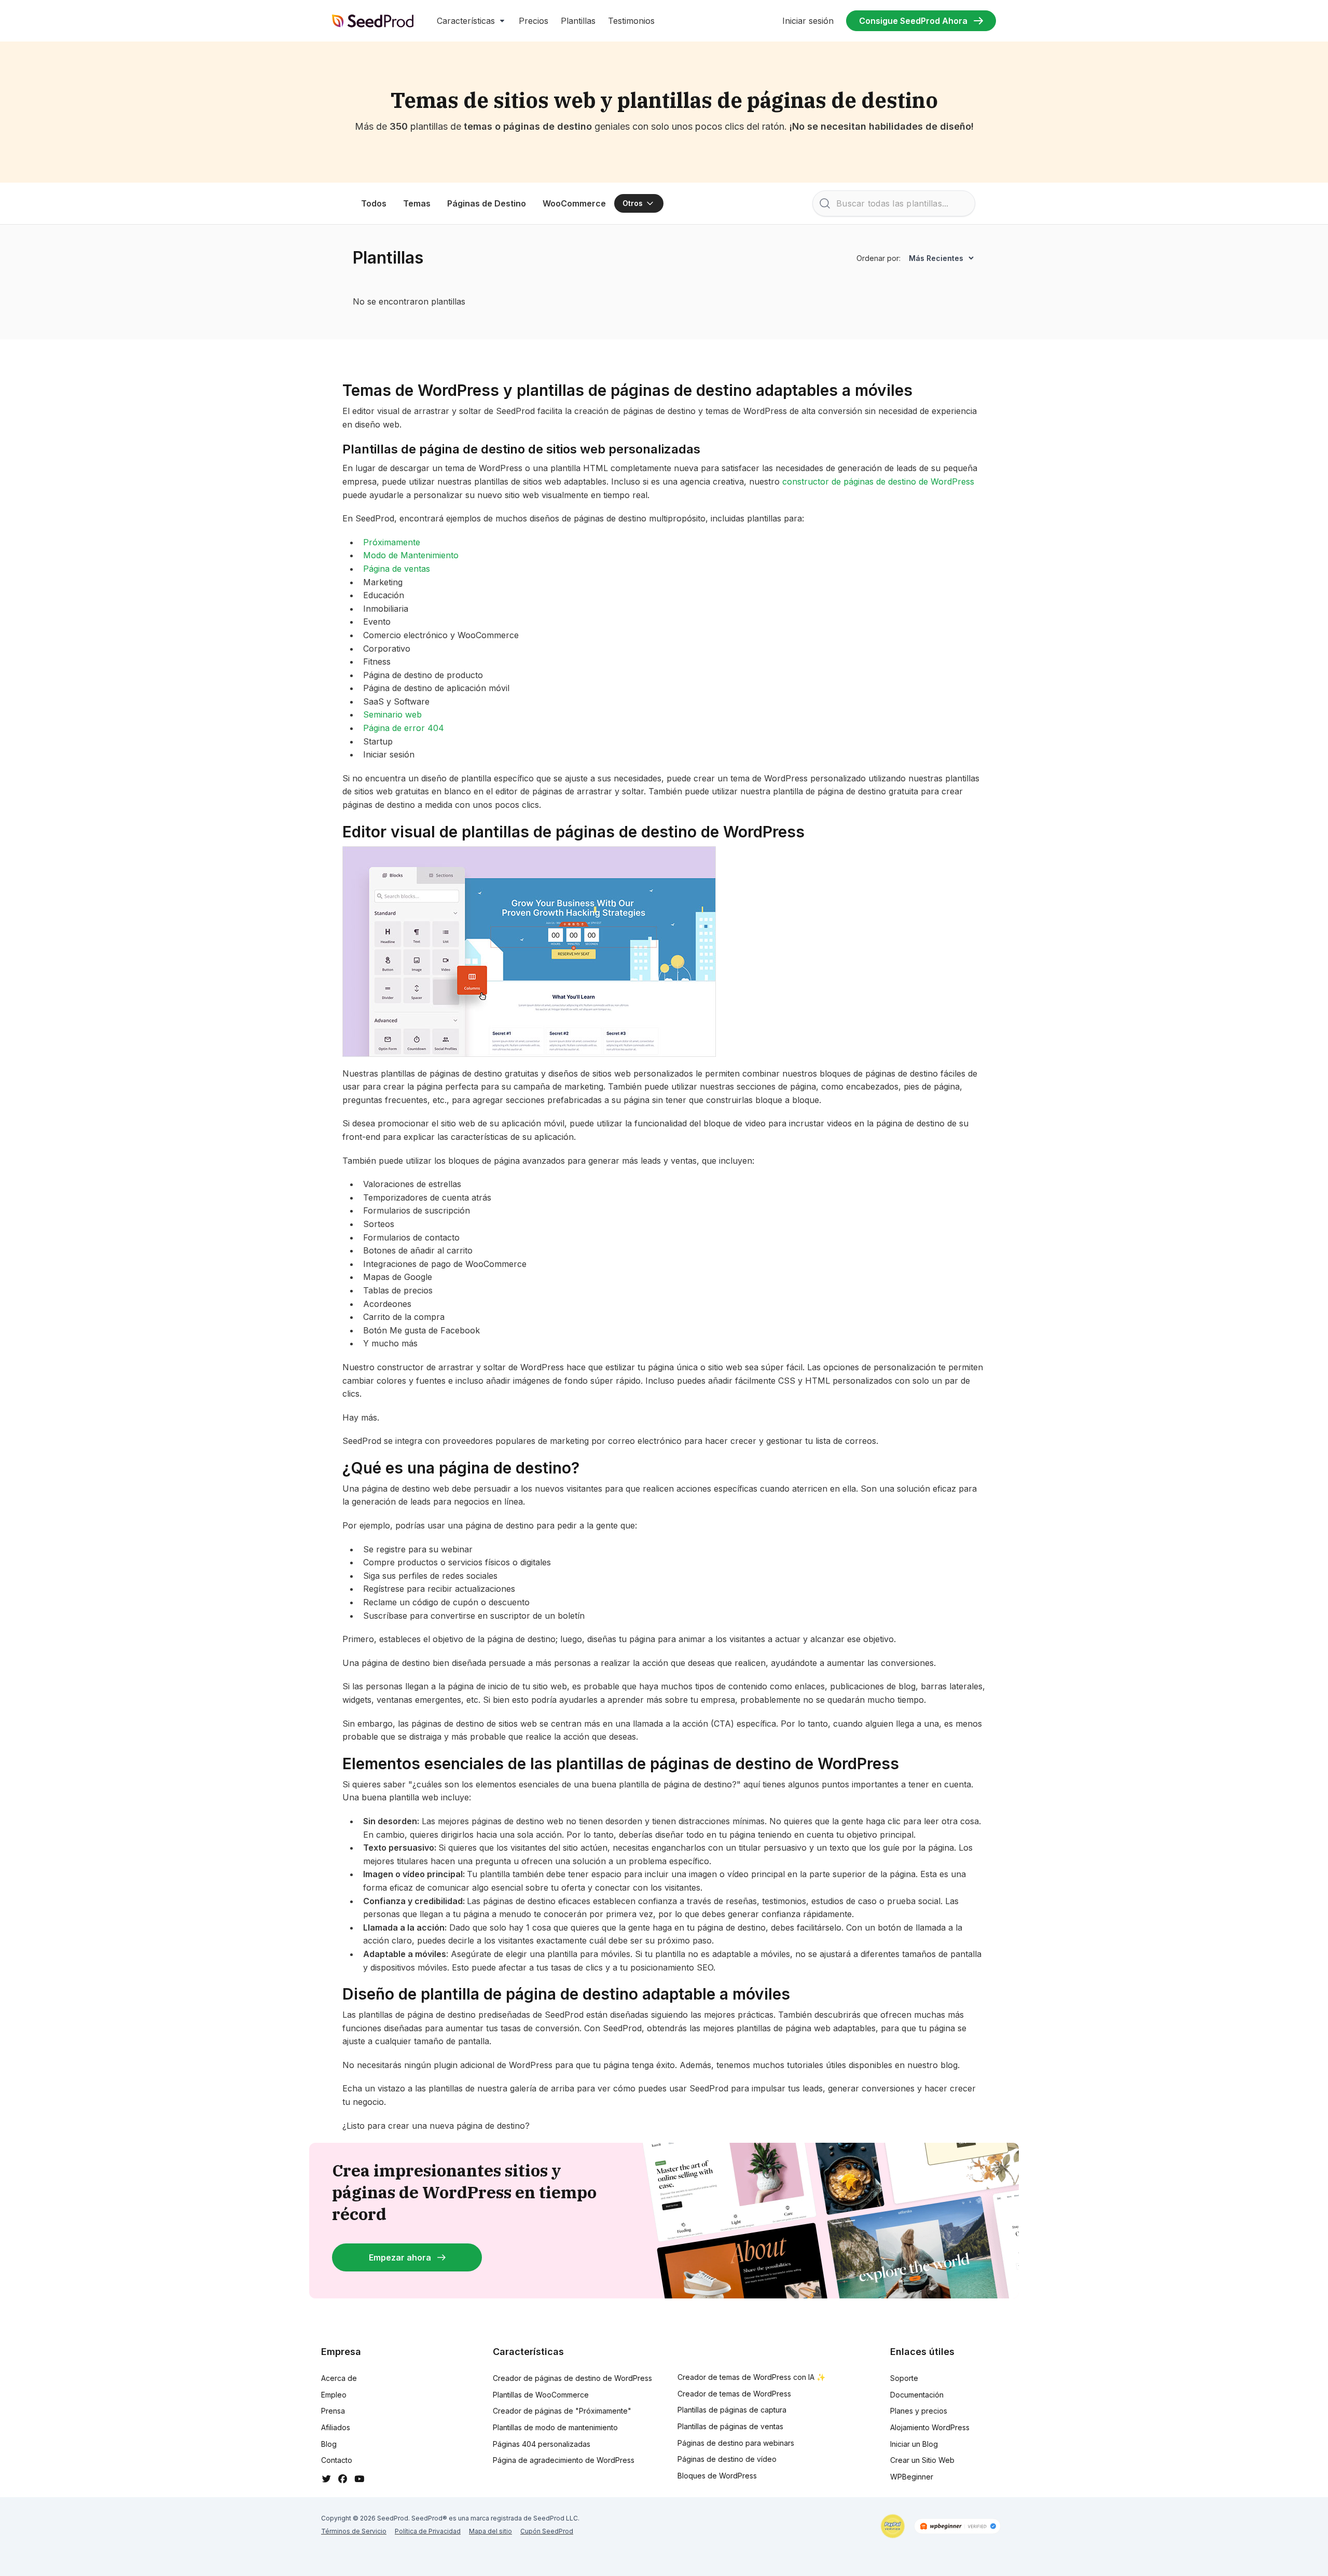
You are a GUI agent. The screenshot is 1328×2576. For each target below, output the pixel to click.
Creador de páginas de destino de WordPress (572, 2378)
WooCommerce (574, 203)
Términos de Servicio (354, 2531)
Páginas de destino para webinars (736, 2443)
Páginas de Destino (487, 203)
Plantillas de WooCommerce (541, 2395)
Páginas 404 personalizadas (542, 2444)
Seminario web (392, 714)
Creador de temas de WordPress (734, 2394)
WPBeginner (912, 2477)
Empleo (334, 2395)
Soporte (904, 2378)
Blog (329, 2444)
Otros (633, 203)
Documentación (917, 2395)
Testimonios (631, 21)
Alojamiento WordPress (930, 2427)
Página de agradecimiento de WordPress (564, 2460)
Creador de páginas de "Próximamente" (562, 2411)
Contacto (337, 2460)
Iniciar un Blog (914, 2444)
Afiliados (336, 2427)
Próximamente (392, 542)
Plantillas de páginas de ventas (730, 2426)
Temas (417, 203)
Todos (374, 203)
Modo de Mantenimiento (411, 555)
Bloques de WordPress (717, 2476)
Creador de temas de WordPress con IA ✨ (751, 2377)
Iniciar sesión (808, 21)
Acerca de (339, 2378)
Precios (534, 21)
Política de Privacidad (428, 2531)
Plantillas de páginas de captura (732, 2410)
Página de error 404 (404, 728)
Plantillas (578, 21)
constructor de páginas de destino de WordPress (878, 481)
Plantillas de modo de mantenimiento (555, 2427)
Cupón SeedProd (547, 2531)
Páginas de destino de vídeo (727, 2459)
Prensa (333, 2411)
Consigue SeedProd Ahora (913, 21)
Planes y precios (919, 2411)
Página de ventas (397, 569)
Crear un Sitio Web (922, 2460)
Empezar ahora (400, 2257)
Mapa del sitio (490, 2531)
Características (466, 21)
